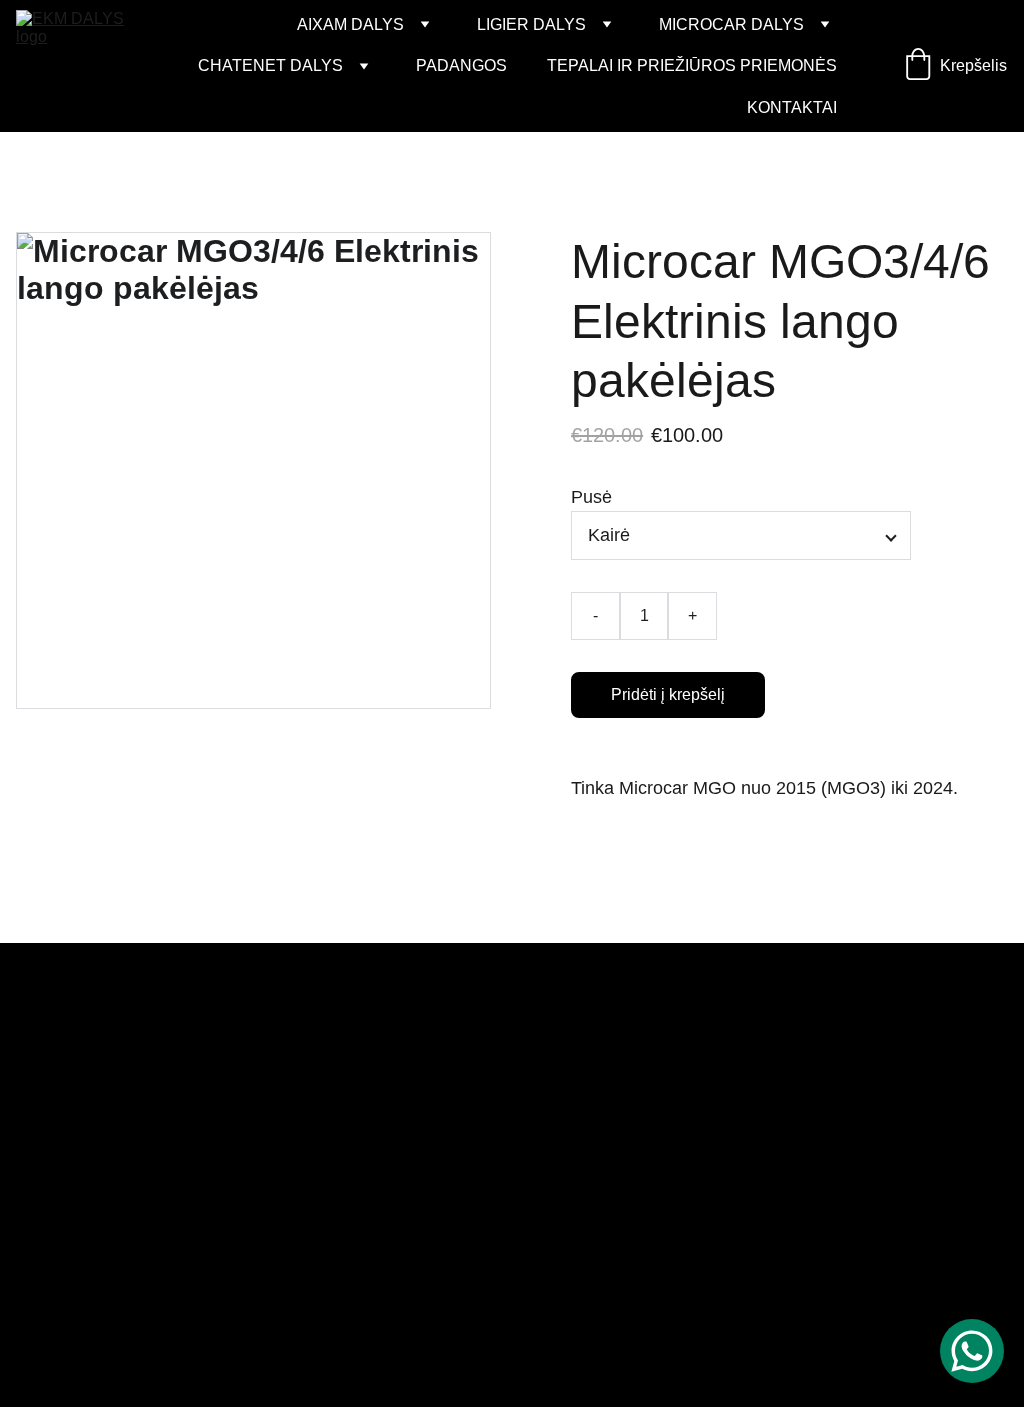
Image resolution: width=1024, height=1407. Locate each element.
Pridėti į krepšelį (668, 694)
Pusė (591, 497)
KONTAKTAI (792, 107)
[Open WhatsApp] (972, 1351)
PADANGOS (461, 65)
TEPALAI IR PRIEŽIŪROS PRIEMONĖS (692, 65)
